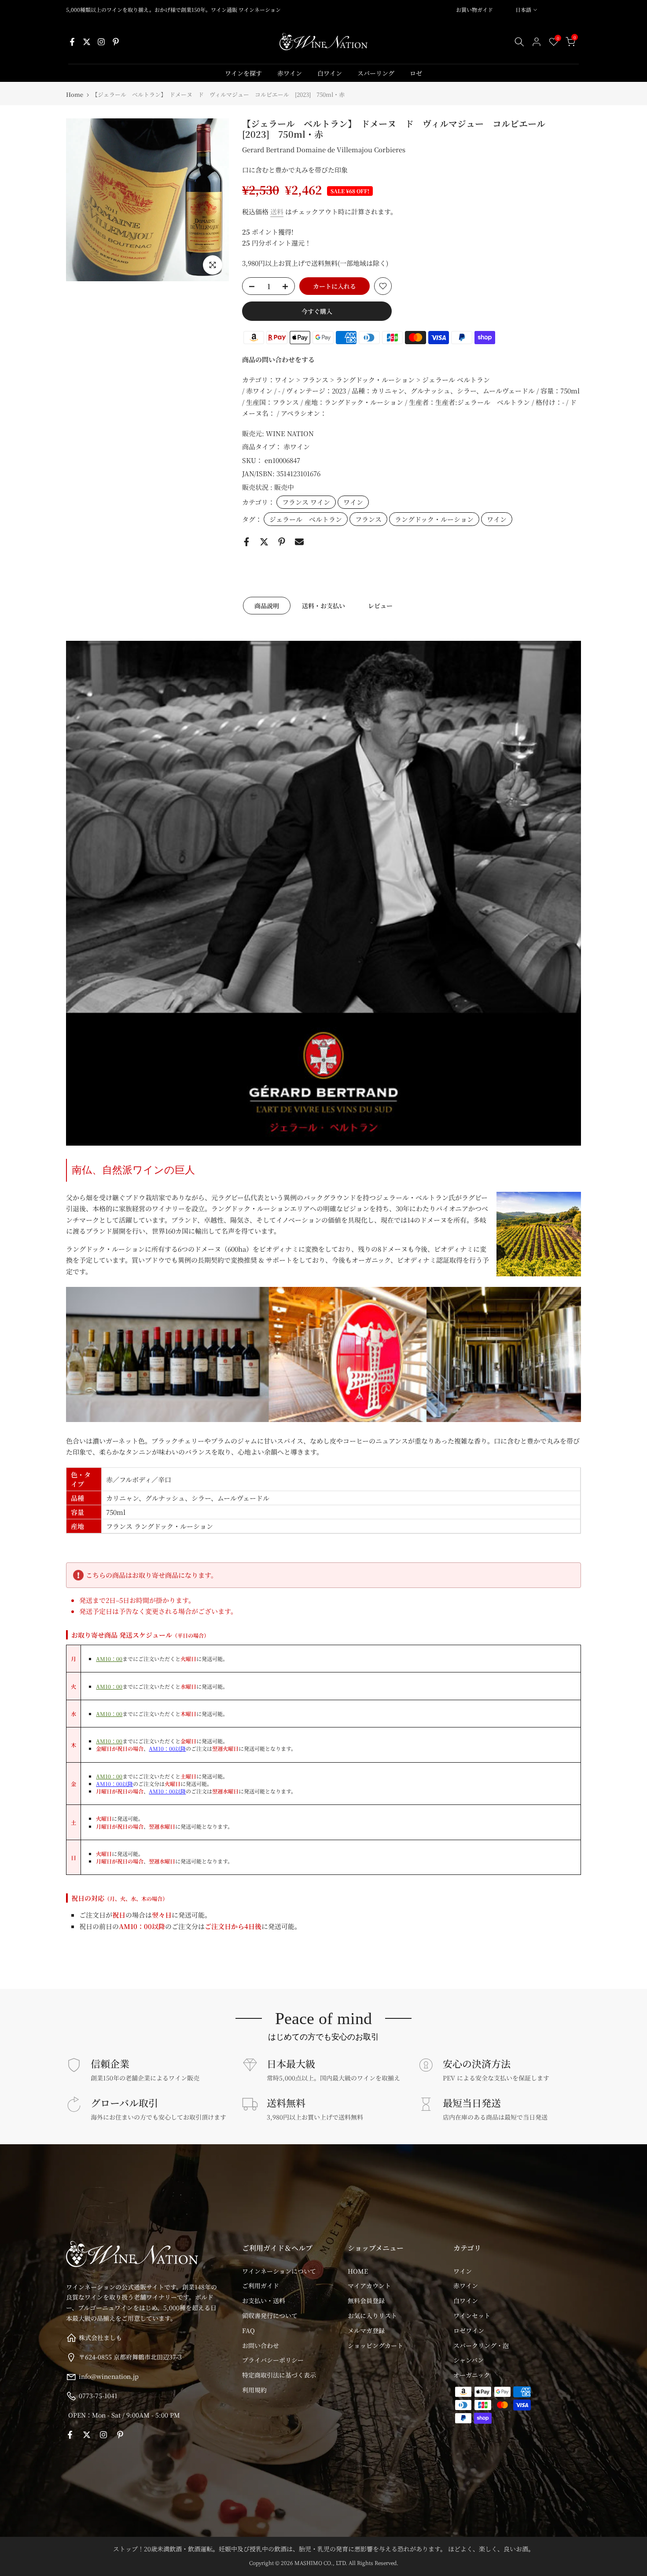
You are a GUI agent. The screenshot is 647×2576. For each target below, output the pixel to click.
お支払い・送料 (264, 2300)
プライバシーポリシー (273, 2360)
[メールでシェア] (299, 542)
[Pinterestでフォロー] (116, 42)
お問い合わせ (261, 2345)
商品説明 (267, 606)
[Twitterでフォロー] (87, 42)
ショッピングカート (375, 2345)
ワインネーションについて (279, 2271)
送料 (277, 211)
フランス (368, 519)
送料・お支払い (323, 606)
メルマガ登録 (366, 2330)
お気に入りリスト (372, 2315)
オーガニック (472, 2375)
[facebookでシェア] (246, 542)
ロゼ (416, 73)
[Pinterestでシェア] (282, 542)
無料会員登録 (366, 2300)
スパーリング (376, 73)
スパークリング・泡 (481, 2345)
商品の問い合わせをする (278, 359)
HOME (358, 2271)
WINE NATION (290, 433)
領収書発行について (270, 2315)
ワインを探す (243, 73)
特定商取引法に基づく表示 (279, 2375)
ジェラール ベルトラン (306, 519)
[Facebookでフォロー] (72, 42)
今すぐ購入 (317, 311)
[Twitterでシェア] (264, 542)
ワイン (353, 502)
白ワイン (330, 73)
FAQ (248, 2330)
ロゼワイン (469, 2330)
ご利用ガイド (261, 2286)
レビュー (380, 606)
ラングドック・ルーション (434, 519)
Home (75, 94)
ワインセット (472, 2315)
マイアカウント (369, 2286)
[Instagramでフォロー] (101, 42)
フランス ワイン (306, 502)
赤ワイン (290, 73)
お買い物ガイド (474, 9)
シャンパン (469, 2360)
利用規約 (254, 2390)
